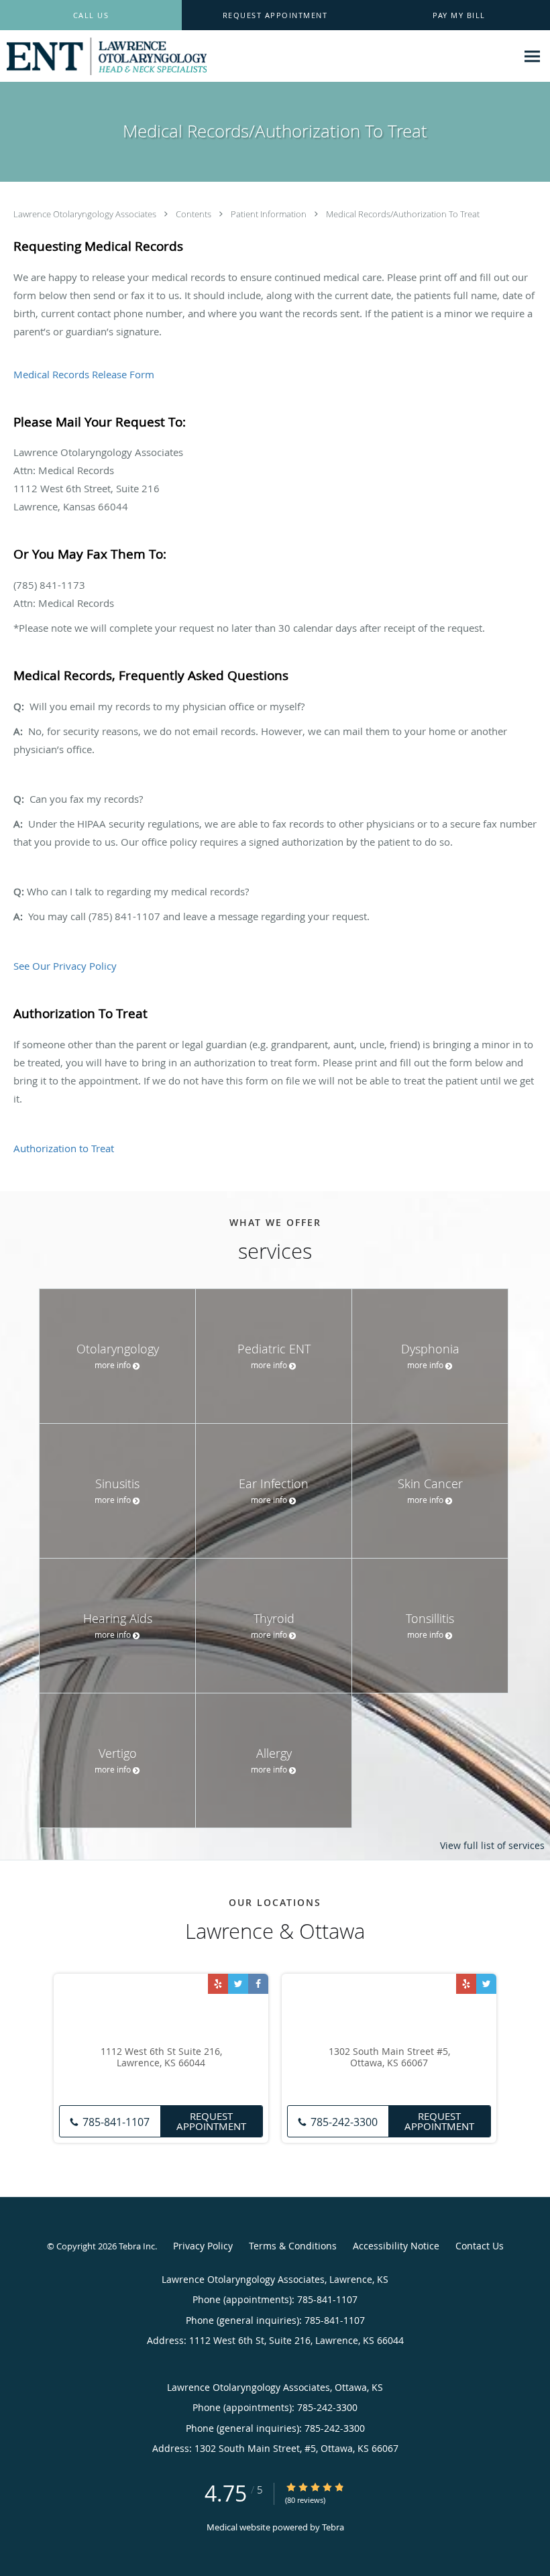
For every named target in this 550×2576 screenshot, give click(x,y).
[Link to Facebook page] (258, 1984)
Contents (195, 214)
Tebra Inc (137, 2246)
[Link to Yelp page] (218, 1984)
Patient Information (270, 214)
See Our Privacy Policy (65, 966)
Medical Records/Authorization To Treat (403, 214)
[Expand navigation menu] (532, 57)
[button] (275, 15)
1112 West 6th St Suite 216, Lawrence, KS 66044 (161, 2058)
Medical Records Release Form (84, 374)
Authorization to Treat (64, 1148)
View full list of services (492, 1846)
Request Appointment (211, 2121)
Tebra (333, 2527)
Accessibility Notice (396, 2246)
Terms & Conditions (293, 2246)
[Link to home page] (103, 56)
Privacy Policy (203, 2246)
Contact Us (480, 2246)
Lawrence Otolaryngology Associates (86, 214)
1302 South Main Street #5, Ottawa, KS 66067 (389, 2058)
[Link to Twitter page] (238, 1984)
